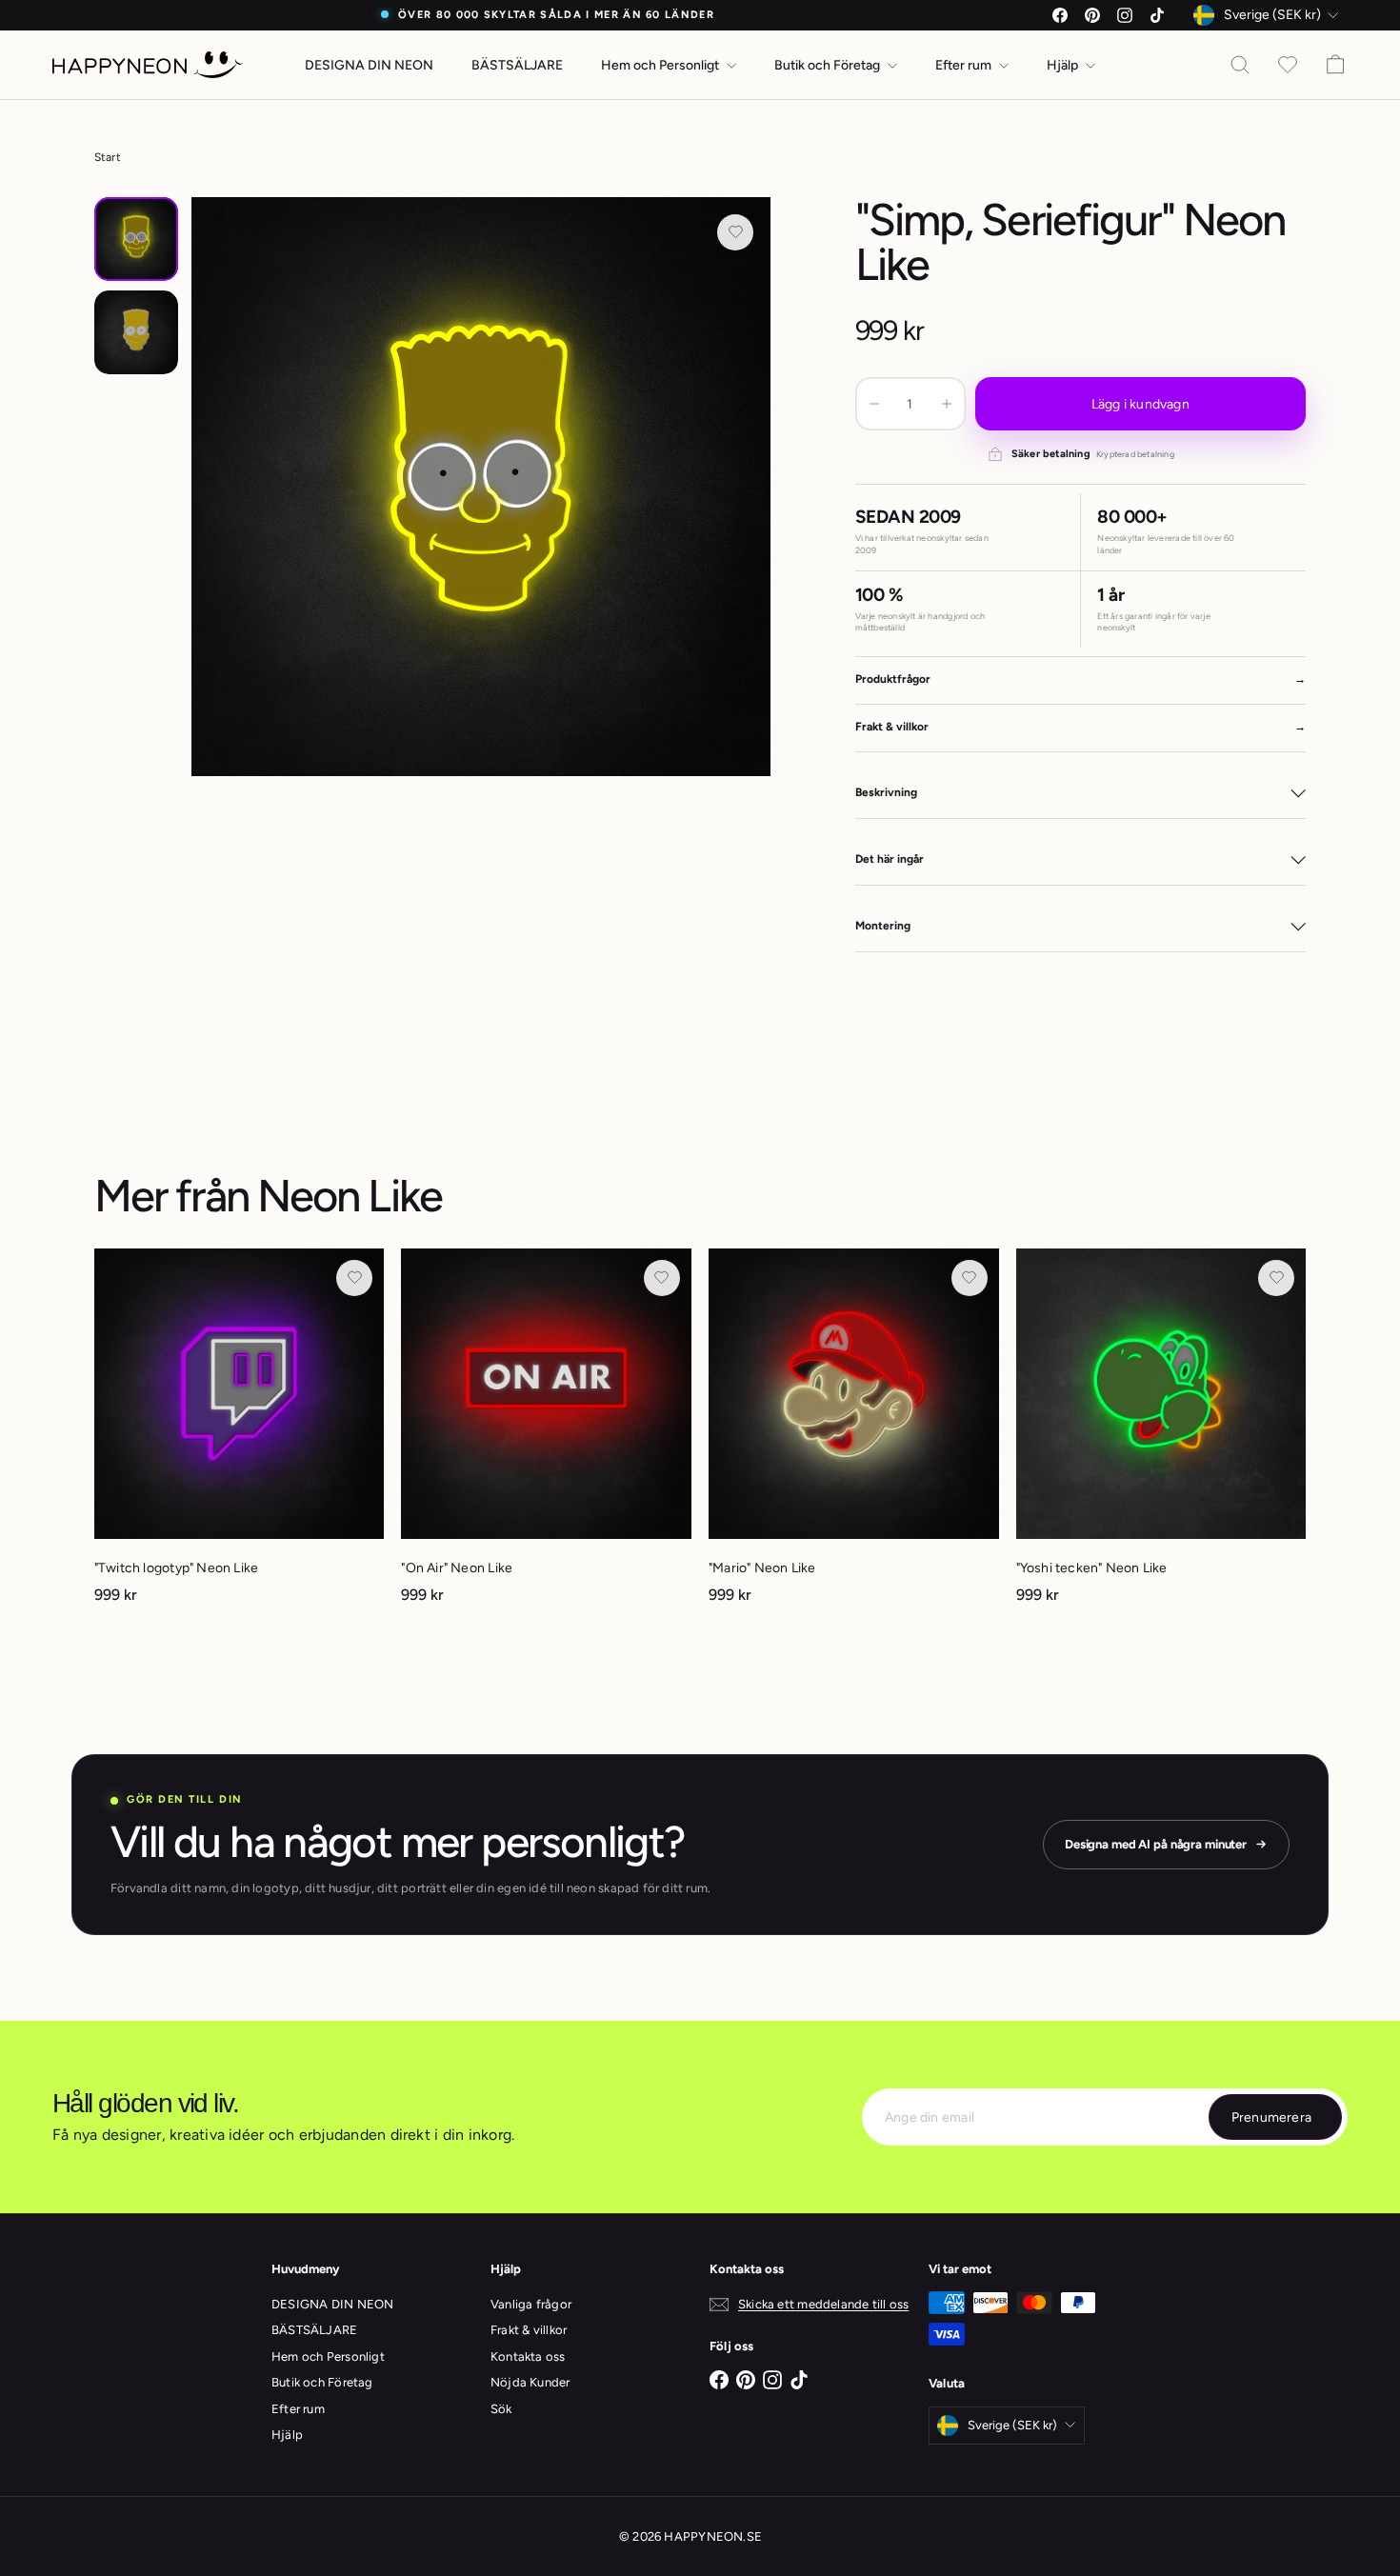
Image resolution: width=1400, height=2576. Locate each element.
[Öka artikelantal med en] (947, 404)
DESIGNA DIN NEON (369, 65)
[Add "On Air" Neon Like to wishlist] (662, 1278)
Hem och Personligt (661, 65)
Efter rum (965, 65)
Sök (501, 2409)
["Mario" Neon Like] (854, 1436)
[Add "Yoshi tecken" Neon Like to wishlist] (1276, 1278)
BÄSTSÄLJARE (517, 65)
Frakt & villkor (529, 2330)
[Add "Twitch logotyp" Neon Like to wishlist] (354, 1278)
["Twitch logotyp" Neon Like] (240, 1436)
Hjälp (1064, 65)
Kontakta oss (528, 2356)
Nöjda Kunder (530, 2382)
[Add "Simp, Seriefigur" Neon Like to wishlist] (735, 232)
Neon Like (350, 1196)
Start (108, 157)
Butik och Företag (829, 65)
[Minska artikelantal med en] (874, 404)
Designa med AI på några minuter (1156, 1844)
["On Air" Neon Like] (546, 1436)
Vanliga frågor (531, 2304)
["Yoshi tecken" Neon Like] (1161, 1436)
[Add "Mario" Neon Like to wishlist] (970, 1278)
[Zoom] (481, 487)
